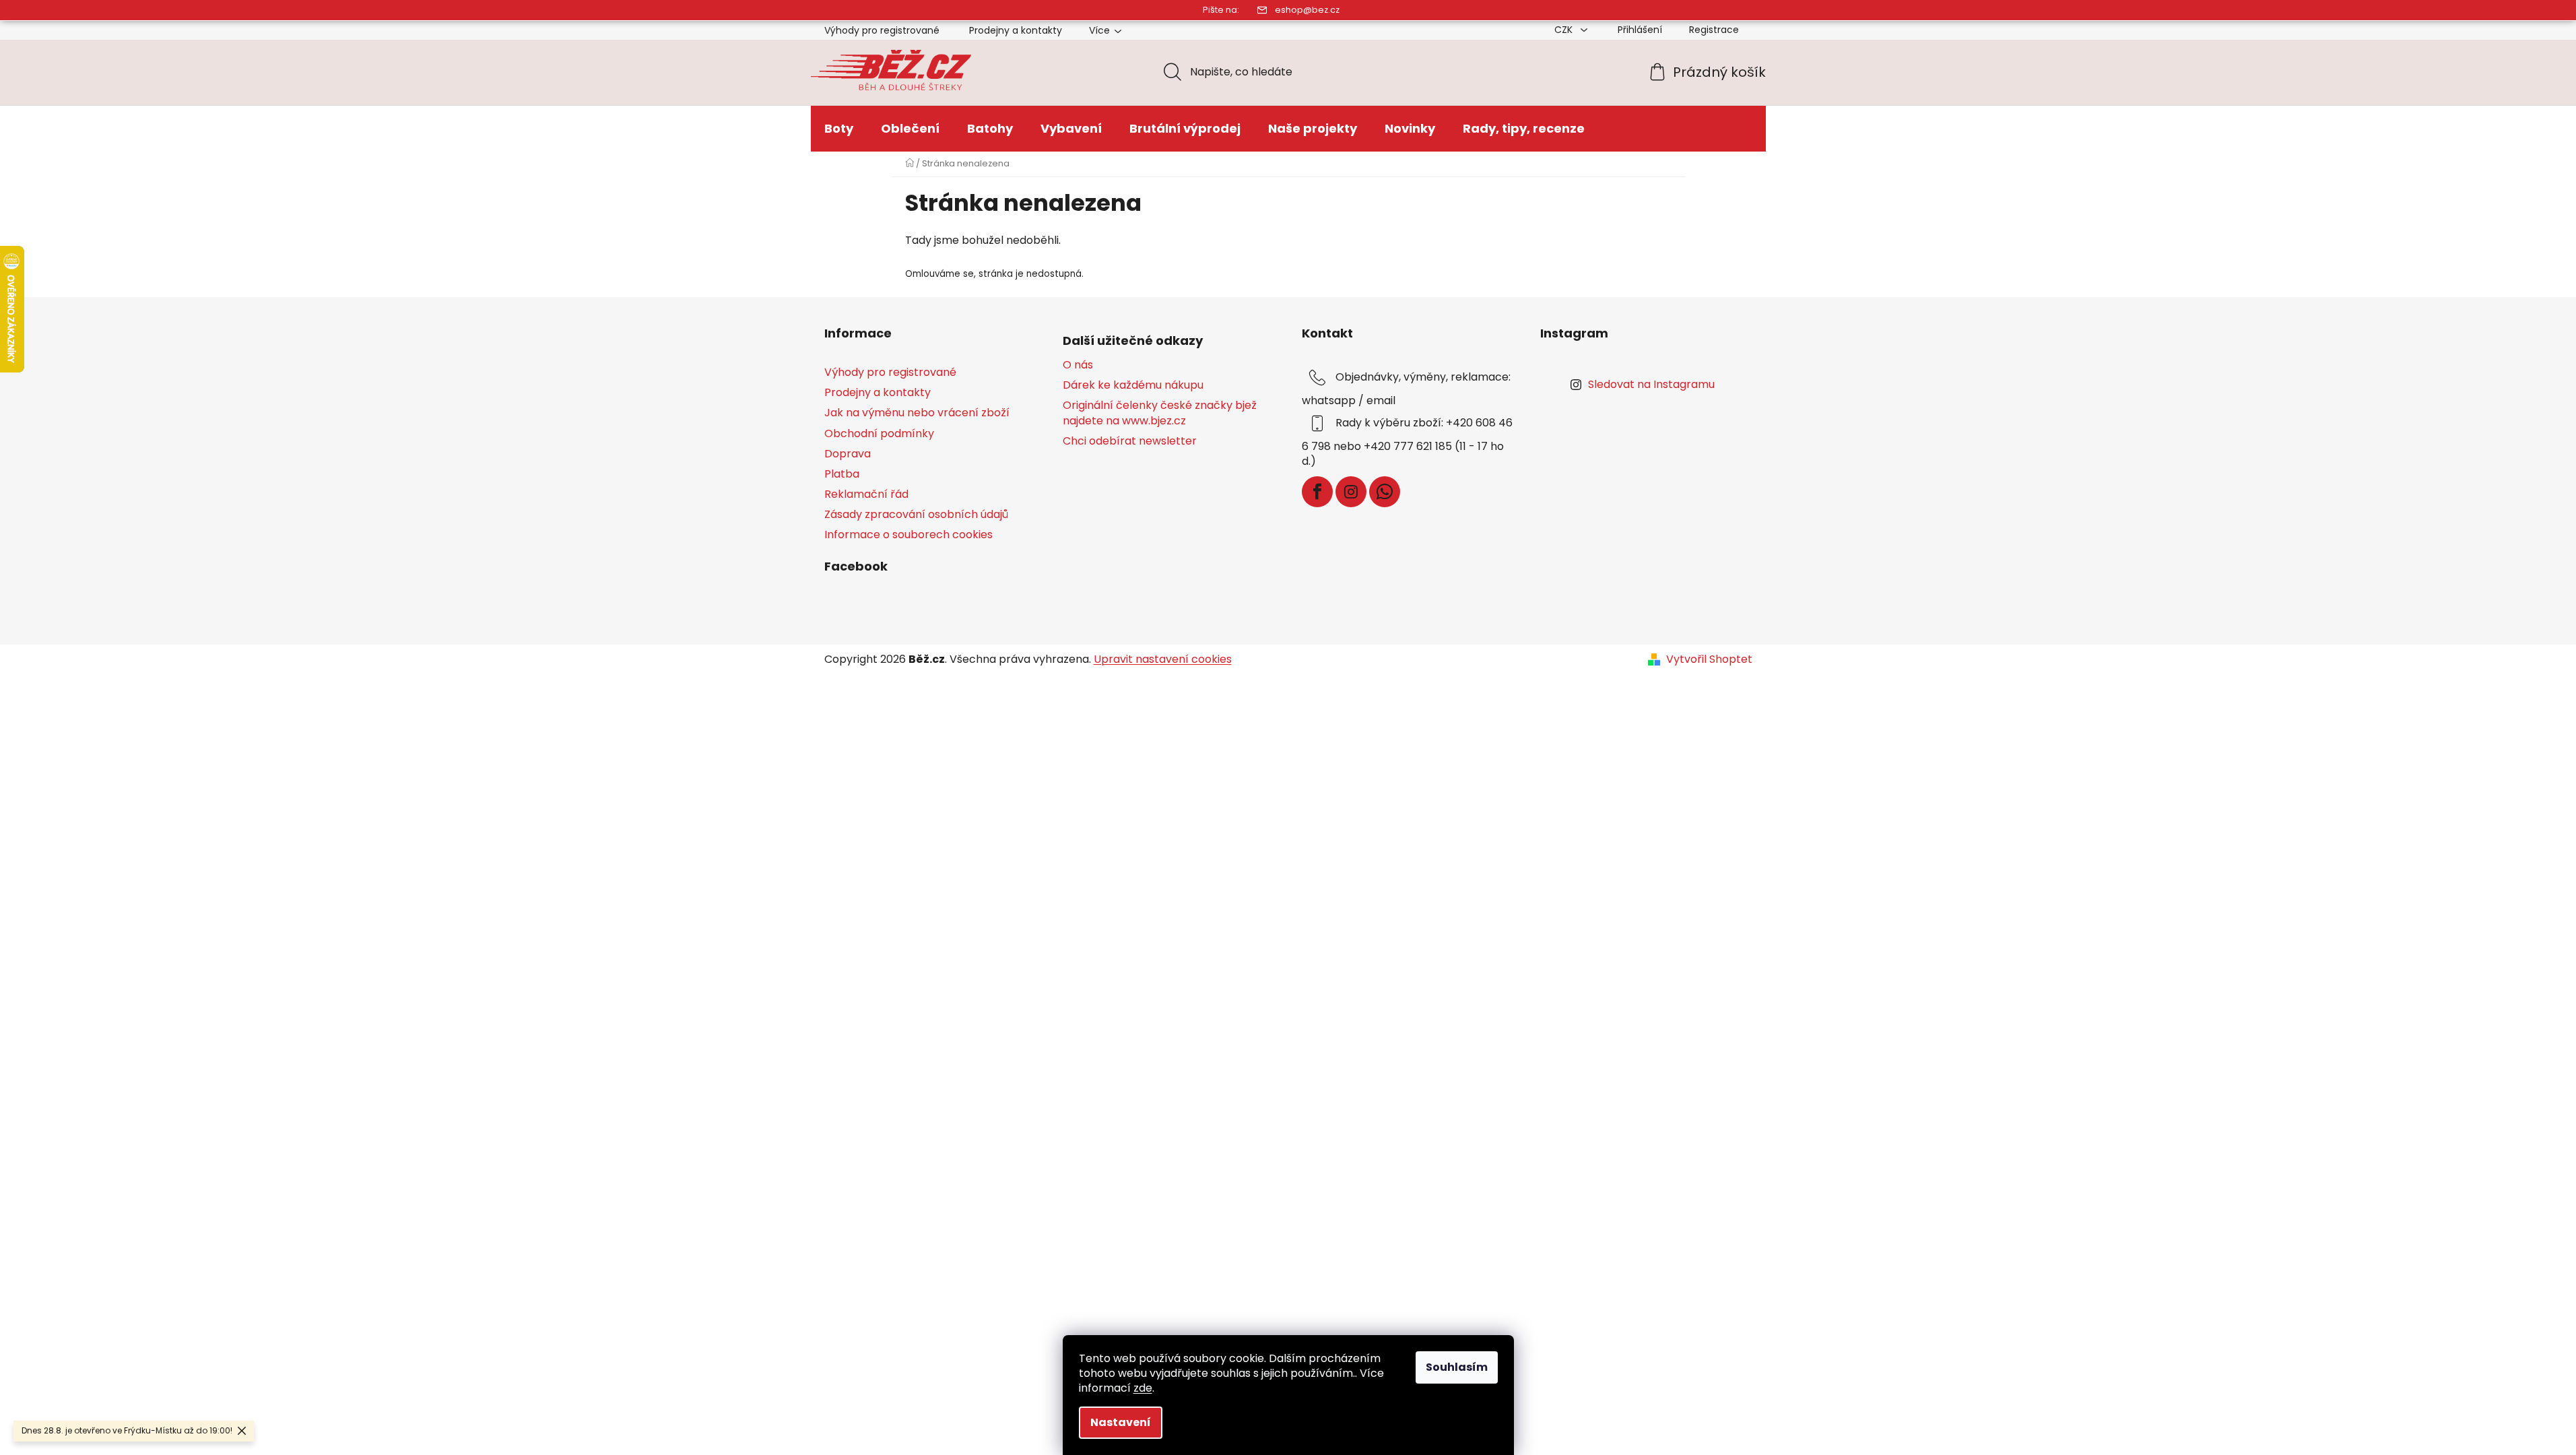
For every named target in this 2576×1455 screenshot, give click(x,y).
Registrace (1714, 30)
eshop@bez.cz (1307, 10)
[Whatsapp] (1385, 492)
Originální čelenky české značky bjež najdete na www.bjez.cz (1160, 413)
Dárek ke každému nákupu (1133, 385)
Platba (842, 474)
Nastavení (1121, 1422)
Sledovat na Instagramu (1651, 384)
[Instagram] (1351, 492)
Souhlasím (1457, 1367)
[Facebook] (1317, 492)
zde (1143, 1388)
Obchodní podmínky (879, 433)
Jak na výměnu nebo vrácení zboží (917, 413)
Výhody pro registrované (882, 30)
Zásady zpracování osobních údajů (916, 514)
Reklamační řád (866, 494)
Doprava (848, 454)
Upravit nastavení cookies (1163, 659)
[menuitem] (839, 129)
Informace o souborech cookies (909, 535)
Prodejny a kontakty (1016, 30)
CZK (1565, 30)
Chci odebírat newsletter (1130, 441)
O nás (1078, 365)
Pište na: (1221, 10)
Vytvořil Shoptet (1709, 659)
